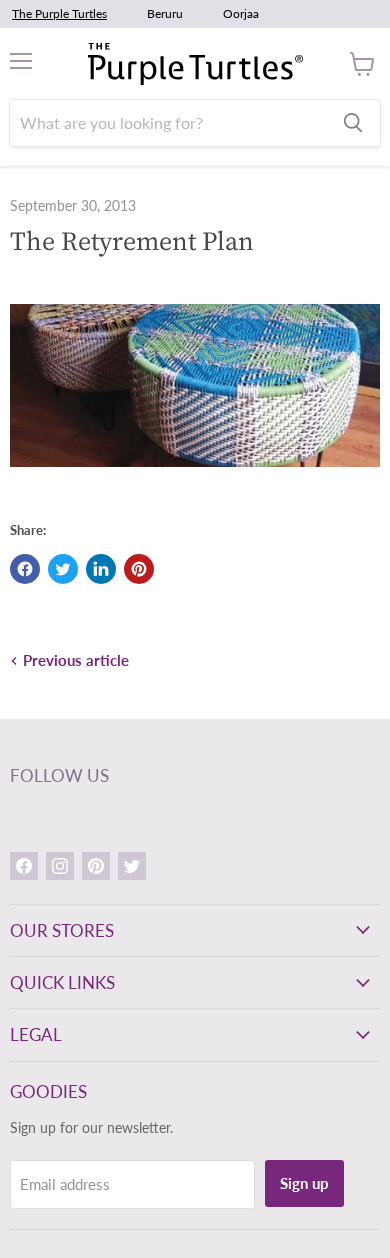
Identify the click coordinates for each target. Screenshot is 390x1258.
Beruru (165, 13)
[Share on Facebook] (25, 569)
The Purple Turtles (59, 13)
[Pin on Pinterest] (139, 569)
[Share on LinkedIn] (101, 569)
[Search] (353, 123)
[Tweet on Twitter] (63, 569)
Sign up (304, 1183)
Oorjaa (241, 13)
